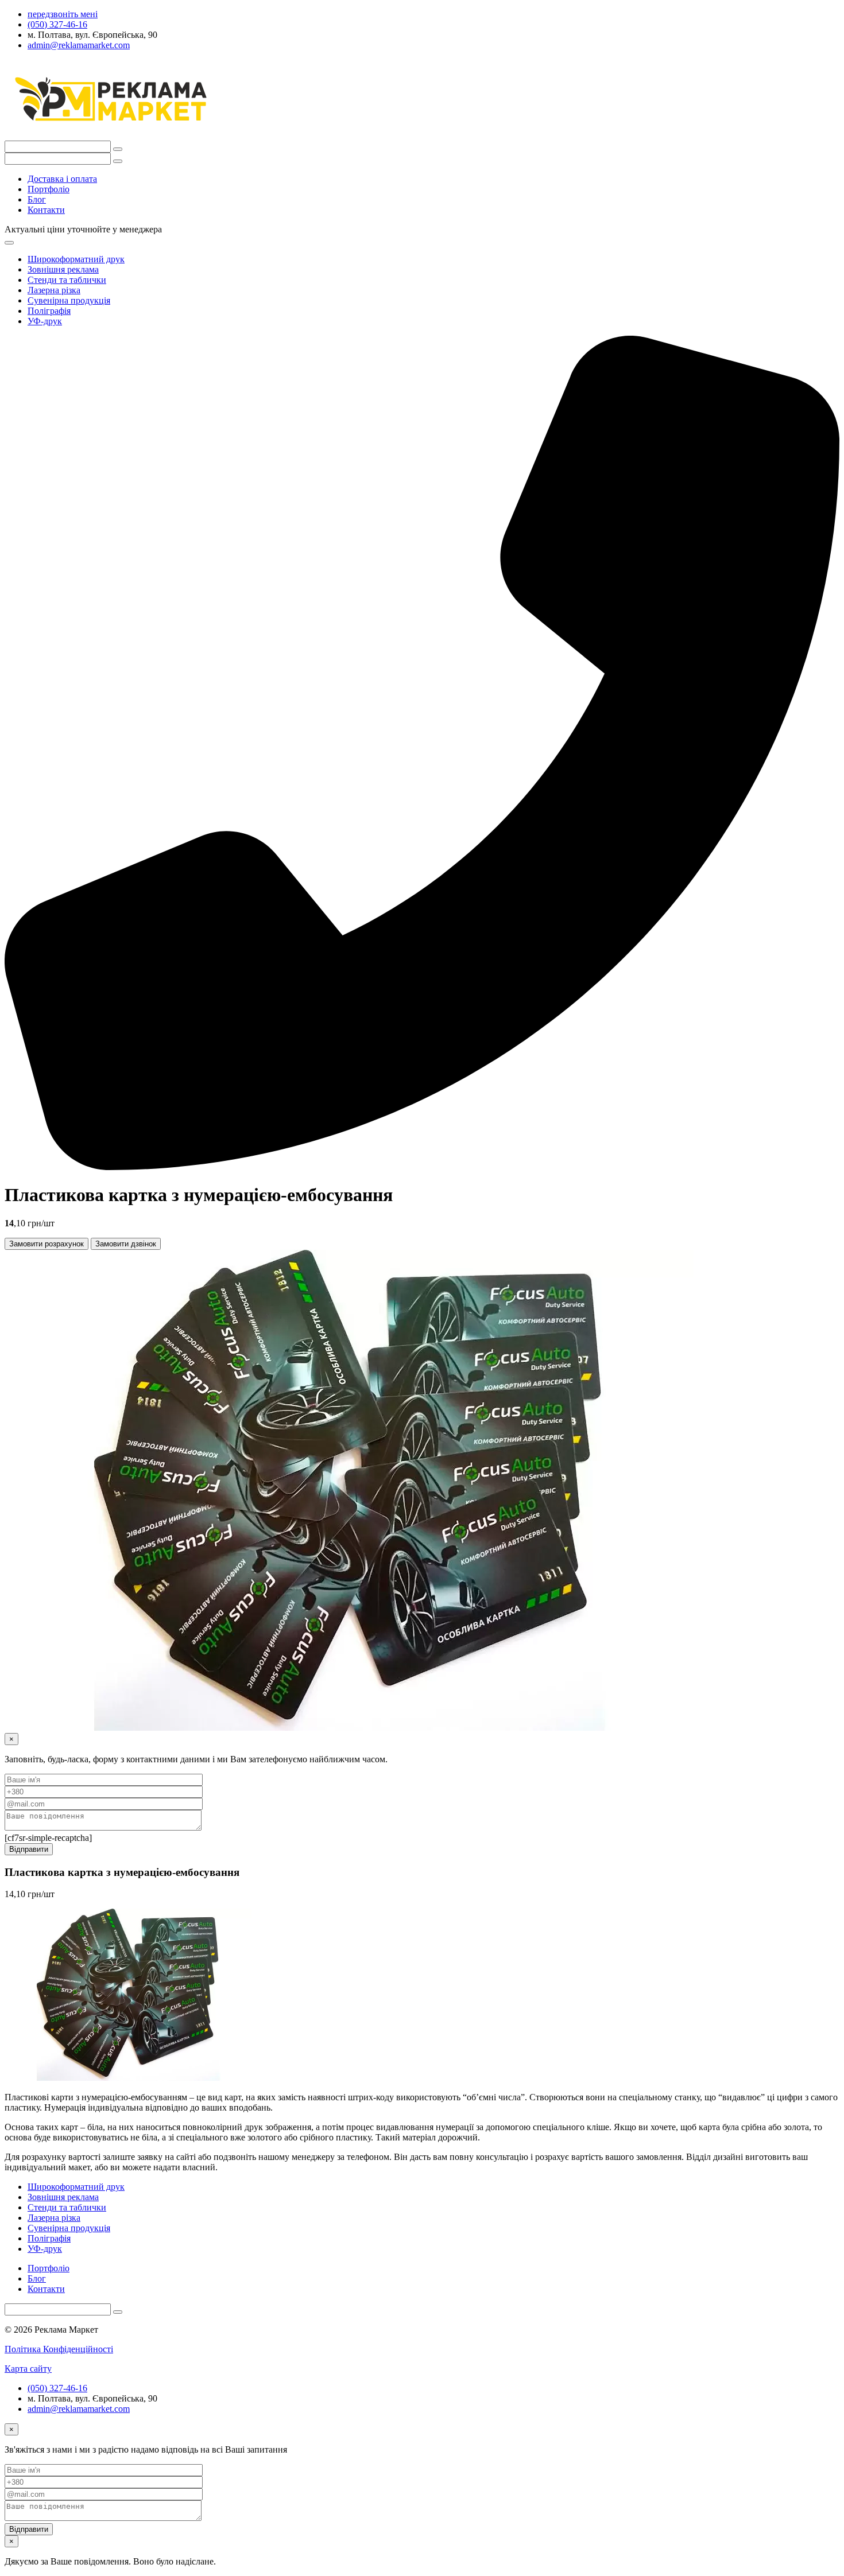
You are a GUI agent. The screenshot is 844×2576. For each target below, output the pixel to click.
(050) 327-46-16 (57, 2388)
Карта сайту (28, 2369)
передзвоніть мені (63, 14)
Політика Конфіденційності (59, 2349)
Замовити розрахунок (47, 1244)
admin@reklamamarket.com (79, 2409)
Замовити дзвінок (126, 1244)
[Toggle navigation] (9, 243)
